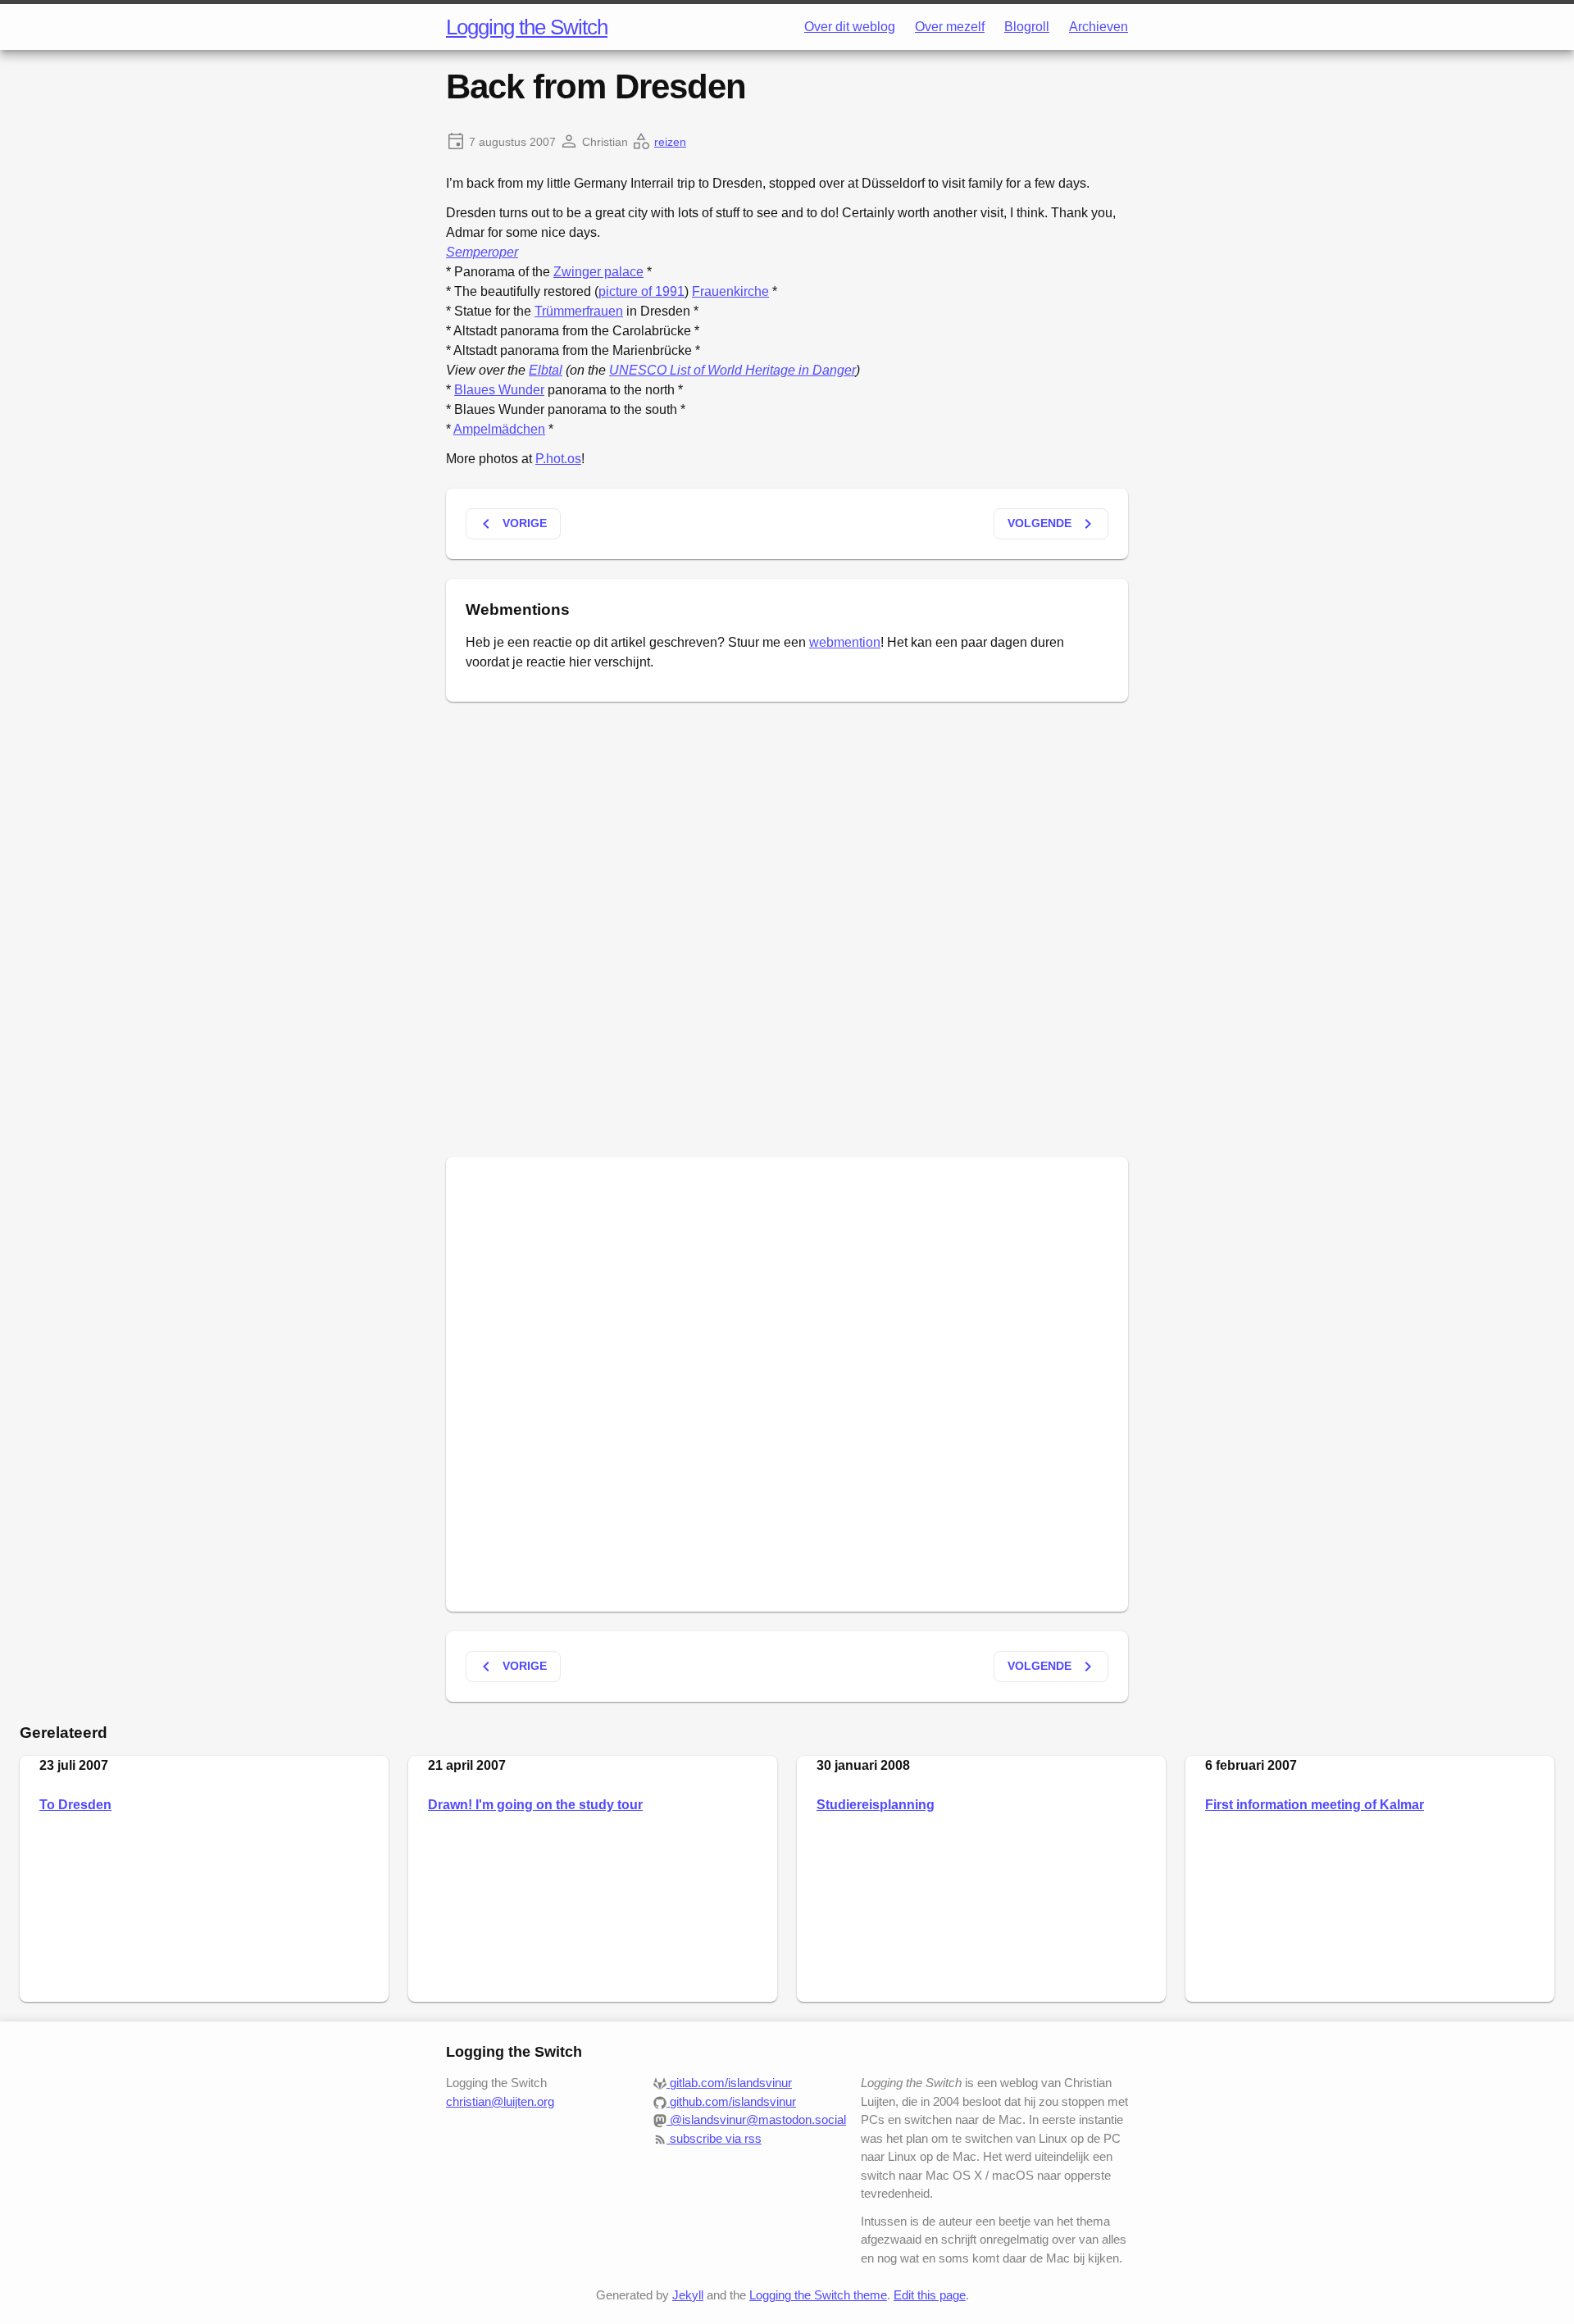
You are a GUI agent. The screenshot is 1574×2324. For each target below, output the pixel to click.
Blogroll (1027, 27)
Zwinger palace (598, 272)
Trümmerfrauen (579, 311)
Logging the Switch (527, 27)
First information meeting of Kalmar (1315, 1805)
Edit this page (930, 2295)
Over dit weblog (850, 27)
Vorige (512, 524)
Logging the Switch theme (818, 2295)
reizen (670, 142)
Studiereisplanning (876, 1805)
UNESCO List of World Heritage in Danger (732, 370)
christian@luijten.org (500, 2101)
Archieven (1099, 27)
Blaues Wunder (499, 390)
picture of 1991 (641, 291)
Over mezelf (950, 27)
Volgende (1053, 524)
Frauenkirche (730, 291)
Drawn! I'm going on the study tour (535, 1805)
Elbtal (546, 370)
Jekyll (688, 2295)
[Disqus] (787, 926)
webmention (845, 642)
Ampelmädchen (499, 429)
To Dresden (75, 1805)
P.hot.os (558, 459)
